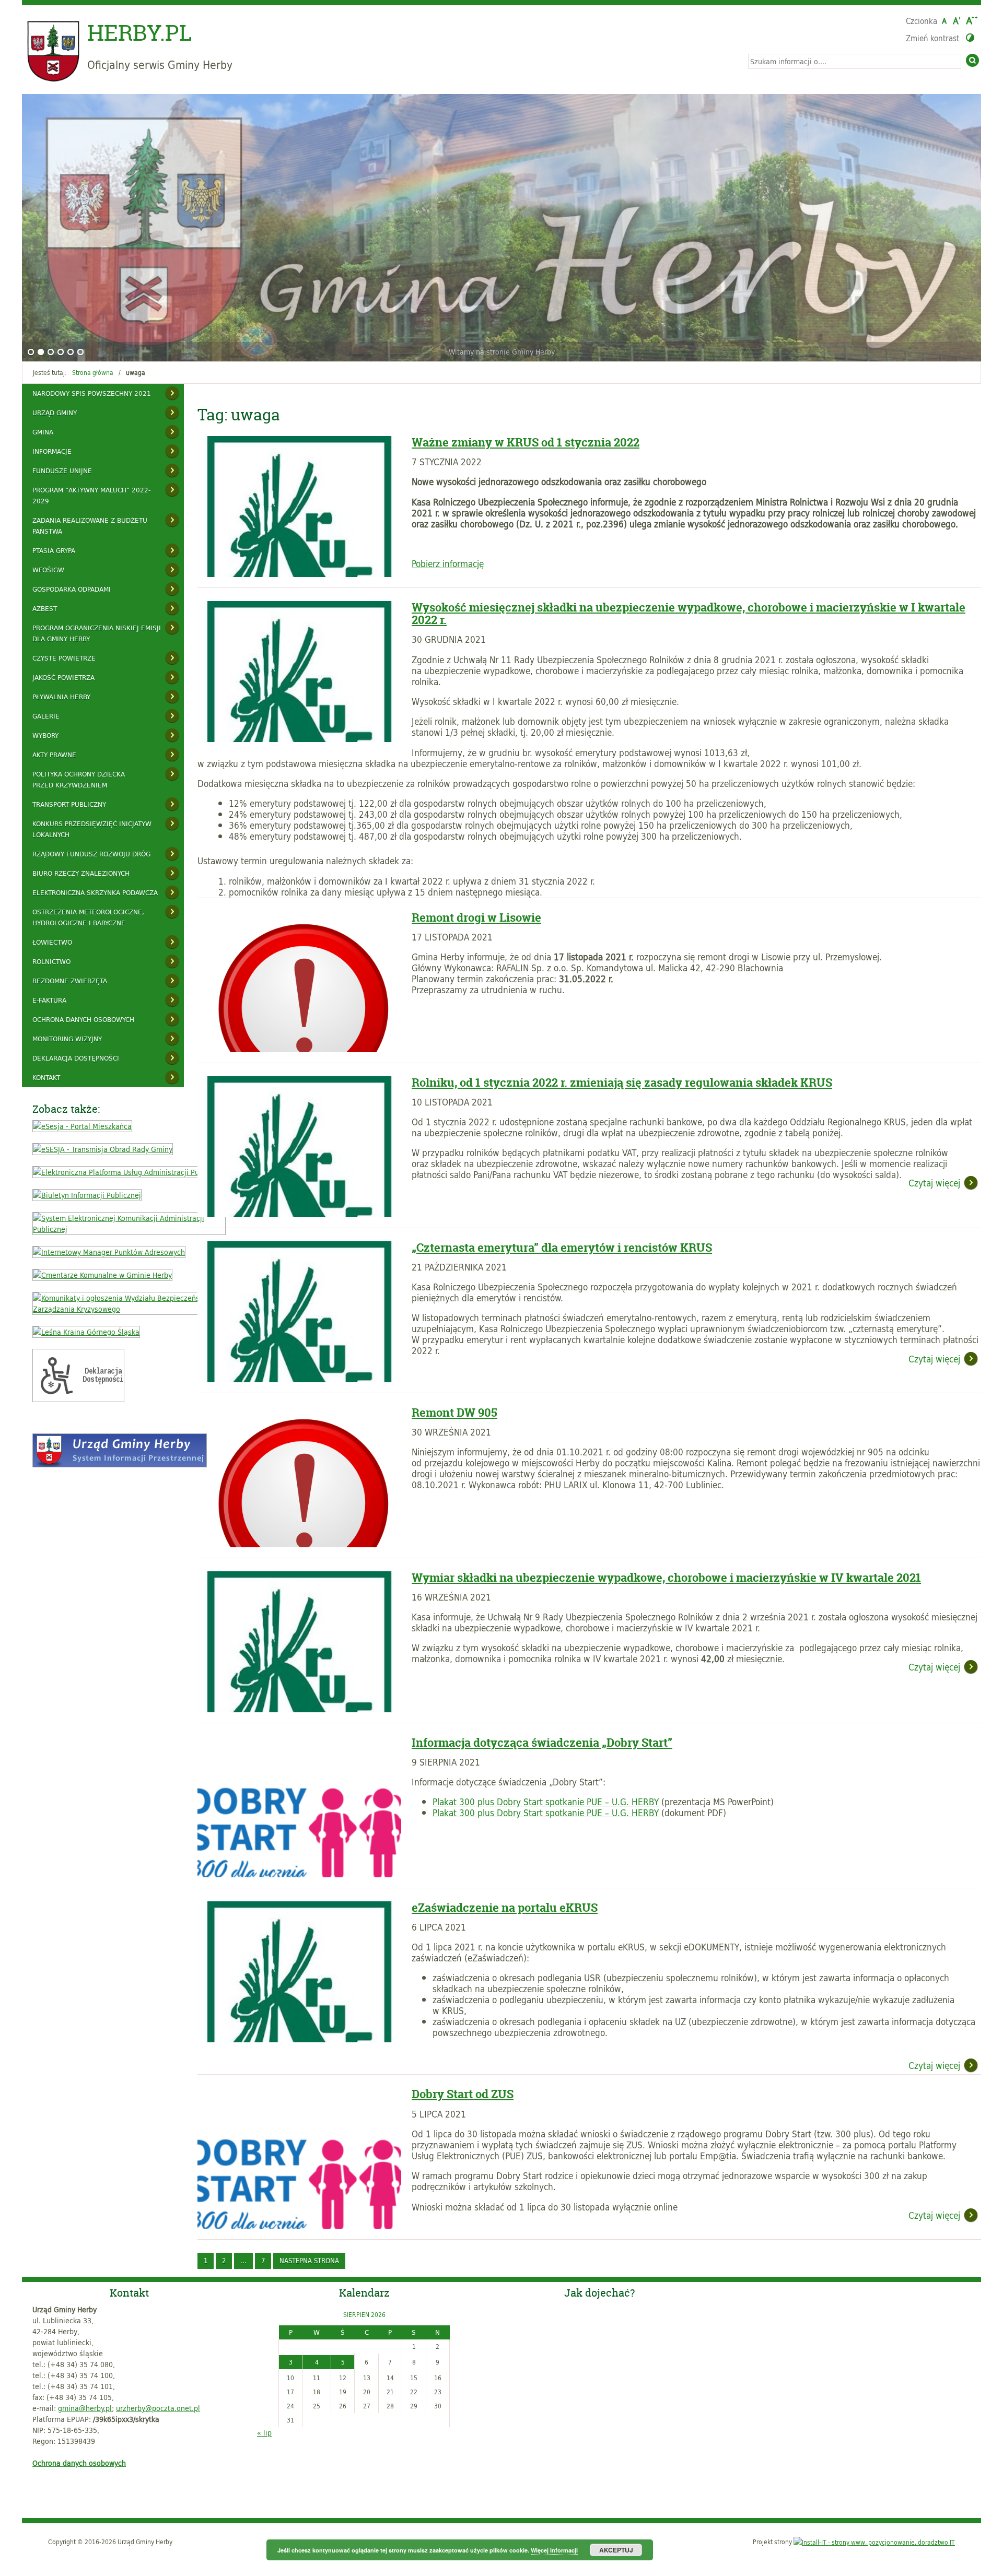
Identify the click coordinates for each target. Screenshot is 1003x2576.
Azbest (45, 608)
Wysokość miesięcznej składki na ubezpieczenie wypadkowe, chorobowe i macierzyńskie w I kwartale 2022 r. (689, 614)
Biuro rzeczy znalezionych (81, 873)
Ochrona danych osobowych (83, 1019)
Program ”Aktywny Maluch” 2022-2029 (91, 495)
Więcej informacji (554, 2550)
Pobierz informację (448, 563)
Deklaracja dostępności (76, 1058)
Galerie (46, 716)
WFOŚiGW (48, 570)
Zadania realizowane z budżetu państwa (90, 526)
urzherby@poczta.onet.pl (158, 2408)
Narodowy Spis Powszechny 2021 (92, 393)
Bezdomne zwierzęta (70, 981)
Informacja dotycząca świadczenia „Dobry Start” (542, 1743)
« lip (264, 2433)
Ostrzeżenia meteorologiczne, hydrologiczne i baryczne (88, 917)
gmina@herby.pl (85, 2408)
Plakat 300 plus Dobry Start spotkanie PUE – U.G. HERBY (546, 1802)
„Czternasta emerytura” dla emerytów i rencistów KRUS (562, 1248)
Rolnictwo (51, 961)
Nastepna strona (309, 2261)
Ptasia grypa (54, 550)
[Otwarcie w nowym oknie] (82, 1126)
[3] (51, 352)
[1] (31, 352)
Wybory (45, 735)
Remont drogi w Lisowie (476, 918)
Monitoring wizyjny (67, 1039)
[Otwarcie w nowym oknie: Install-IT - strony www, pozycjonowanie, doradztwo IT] (874, 2542)
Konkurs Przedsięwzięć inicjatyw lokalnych (92, 829)
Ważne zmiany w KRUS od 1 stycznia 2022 (526, 442)
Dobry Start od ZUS (463, 2094)
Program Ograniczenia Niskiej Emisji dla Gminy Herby (97, 633)
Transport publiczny (69, 804)
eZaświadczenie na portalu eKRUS (505, 1908)
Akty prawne (54, 755)
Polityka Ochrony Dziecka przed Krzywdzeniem (79, 779)
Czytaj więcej (933, 1184)
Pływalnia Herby (61, 697)
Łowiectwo (52, 942)
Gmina (43, 432)
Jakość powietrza (63, 677)
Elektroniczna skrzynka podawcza (95, 892)
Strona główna (93, 372)
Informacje (52, 451)
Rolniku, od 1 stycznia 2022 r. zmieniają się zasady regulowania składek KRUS (622, 1083)
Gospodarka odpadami (72, 589)
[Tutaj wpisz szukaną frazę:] (855, 61)
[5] (71, 352)
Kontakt (46, 1077)
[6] (80, 352)
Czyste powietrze (64, 658)
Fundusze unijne (62, 470)
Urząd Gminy (55, 413)
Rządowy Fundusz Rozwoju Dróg (91, 854)
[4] (61, 352)
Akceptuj (616, 2550)
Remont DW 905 (454, 1413)
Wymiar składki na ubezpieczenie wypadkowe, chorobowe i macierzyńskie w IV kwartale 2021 (666, 1578)
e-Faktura (49, 1000)
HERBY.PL (140, 33)
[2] (41, 352)
